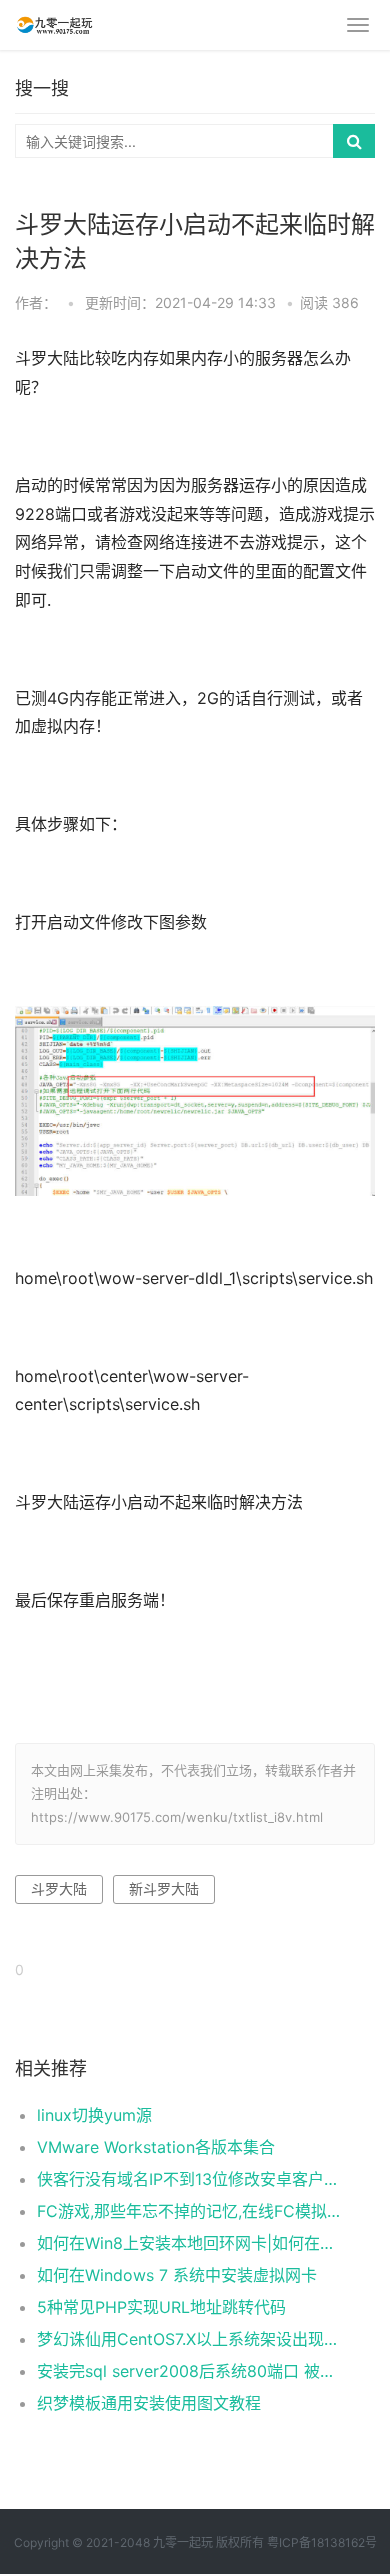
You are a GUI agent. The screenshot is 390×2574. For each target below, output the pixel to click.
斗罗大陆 (59, 1888)
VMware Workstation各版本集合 (156, 2147)
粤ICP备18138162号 (322, 2542)
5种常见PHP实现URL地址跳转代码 (161, 2307)
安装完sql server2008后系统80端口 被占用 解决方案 (189, 2371)
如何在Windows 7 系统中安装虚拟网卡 (177, 2275)
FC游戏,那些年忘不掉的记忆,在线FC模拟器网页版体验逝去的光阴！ (189, 2211)
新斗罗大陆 (164, 1888)
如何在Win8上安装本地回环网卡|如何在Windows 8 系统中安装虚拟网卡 (189, 2243)
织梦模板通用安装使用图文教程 (149, 2403)
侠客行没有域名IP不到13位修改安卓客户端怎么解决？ (189, 2179)
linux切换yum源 (94, 2115)
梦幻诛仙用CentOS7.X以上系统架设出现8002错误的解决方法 (189, 2339)
